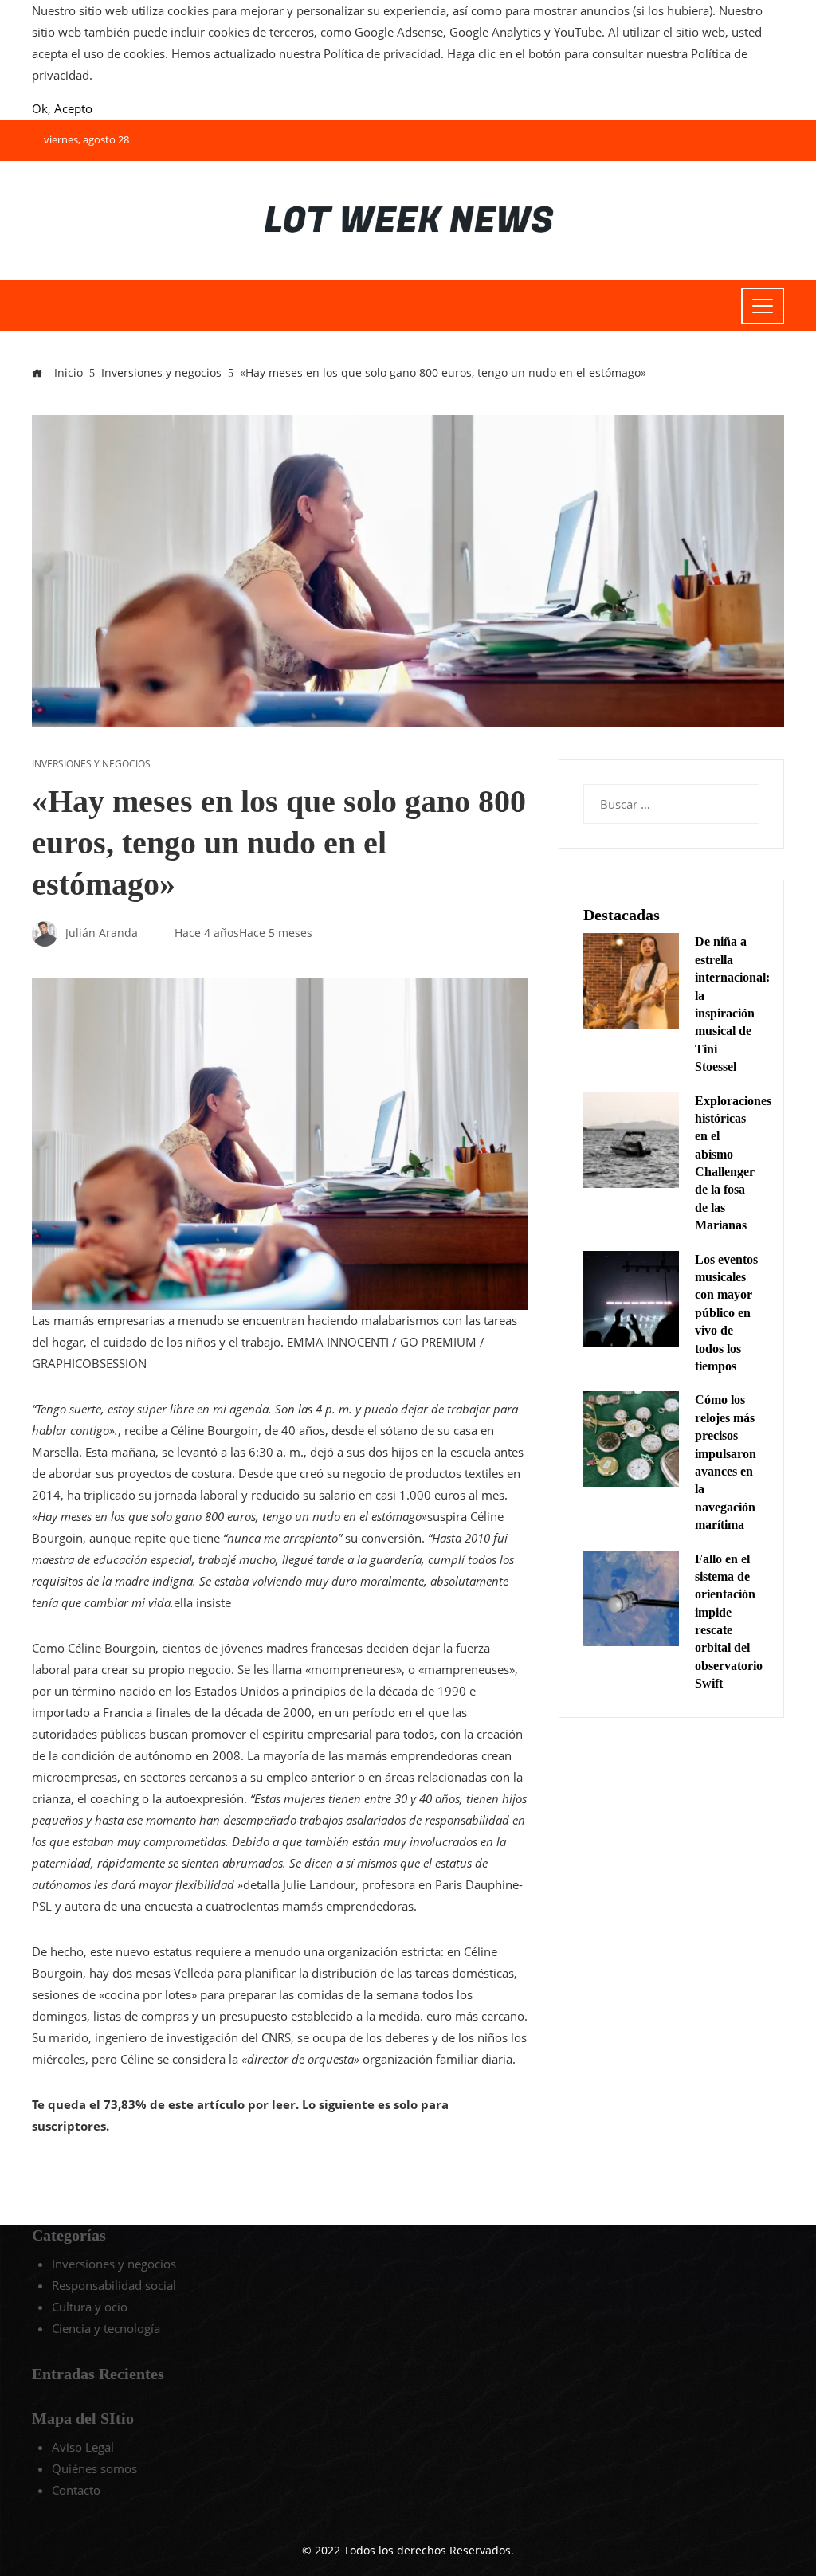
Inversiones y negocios (91, 764)
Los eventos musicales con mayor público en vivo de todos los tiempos (726, 1313)
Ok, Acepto (62, 108)
